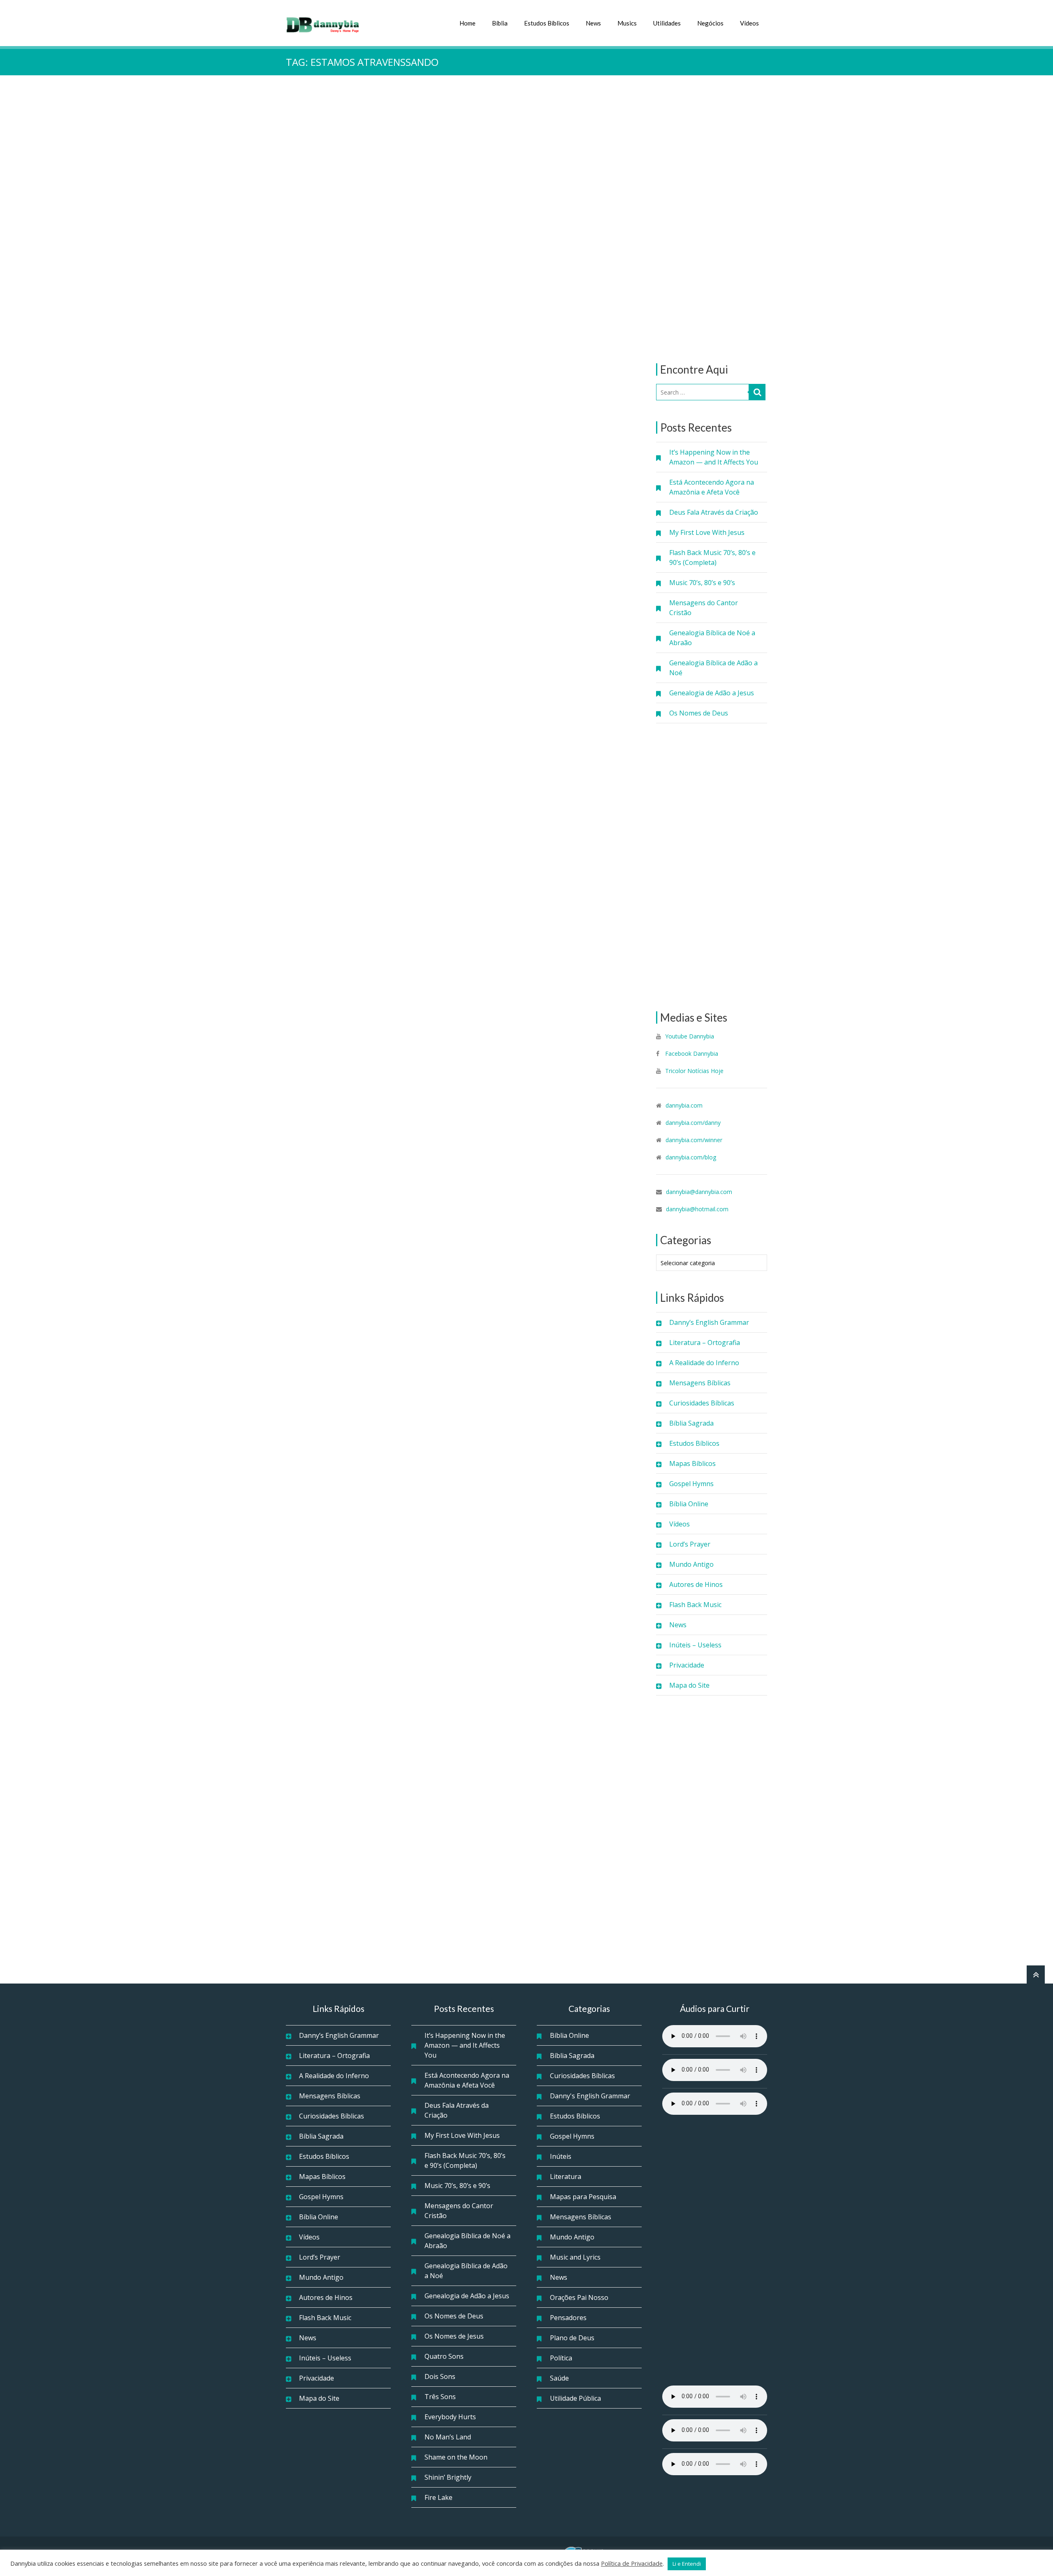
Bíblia (500, 23)
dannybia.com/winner (694, 1140)
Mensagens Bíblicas (700, 1383)
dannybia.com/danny (693, 1123)
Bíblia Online (689, 1504)
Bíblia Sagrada (691, 1423)
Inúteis (561, 2156)
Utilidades (667, 23)
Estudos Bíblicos (547, 23)
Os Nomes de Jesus (454, 2336)
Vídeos (749, 23)
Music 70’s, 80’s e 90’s (702, 583)
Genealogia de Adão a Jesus (712, 693)
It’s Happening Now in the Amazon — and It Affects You (714, 457)
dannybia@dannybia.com (699, 1192)
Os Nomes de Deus (699, 713)
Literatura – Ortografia (705, 1343)
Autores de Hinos (696, 1584)
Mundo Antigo (691, 1564)
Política (561, 2358)
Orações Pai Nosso (579, 2297)
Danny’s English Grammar (709, 1322)
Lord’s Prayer (690, 1544)
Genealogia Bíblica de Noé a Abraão (712, 638)
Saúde (559, 2378)
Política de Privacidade (632, 2563)
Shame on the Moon (456, 2457)
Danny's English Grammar (590, 2096)
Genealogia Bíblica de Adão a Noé (713, 668)
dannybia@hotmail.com (697, 1209)
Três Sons (440, 2397)
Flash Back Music (695, 1605)
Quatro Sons (444, 2356)
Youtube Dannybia (690, 1036)
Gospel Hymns (691, 1484)
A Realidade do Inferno (704, 1363)
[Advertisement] (712, 219)
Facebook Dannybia (691, 1053)
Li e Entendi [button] (687, 2564)
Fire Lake (438, 2497)
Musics (627, 23)
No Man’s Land (448, 2437)
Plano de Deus (572, 2338)
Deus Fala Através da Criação (714, 512)
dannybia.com (684, 1105)
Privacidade (687, 1665)
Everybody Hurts (450, 2417)
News (593, 23)
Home (467, 23)
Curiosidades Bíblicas (702, 1403)
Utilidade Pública (575, 2398)
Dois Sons (440, 2376)
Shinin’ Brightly (448, 2477)
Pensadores (568, 2318)
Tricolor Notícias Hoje (694, 1071)
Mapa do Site (689, 1685)
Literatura (566, 2176)
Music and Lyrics (575, 2257)
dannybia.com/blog (691, 1157)
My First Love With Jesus (707, 532)
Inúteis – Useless (695, 1645)
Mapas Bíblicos (692, 1463)
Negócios (710, 23)
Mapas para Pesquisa (583, 2197)
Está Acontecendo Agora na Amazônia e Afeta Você (712, 487)
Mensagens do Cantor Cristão (704, 608)
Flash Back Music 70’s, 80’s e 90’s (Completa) (712, 557)
